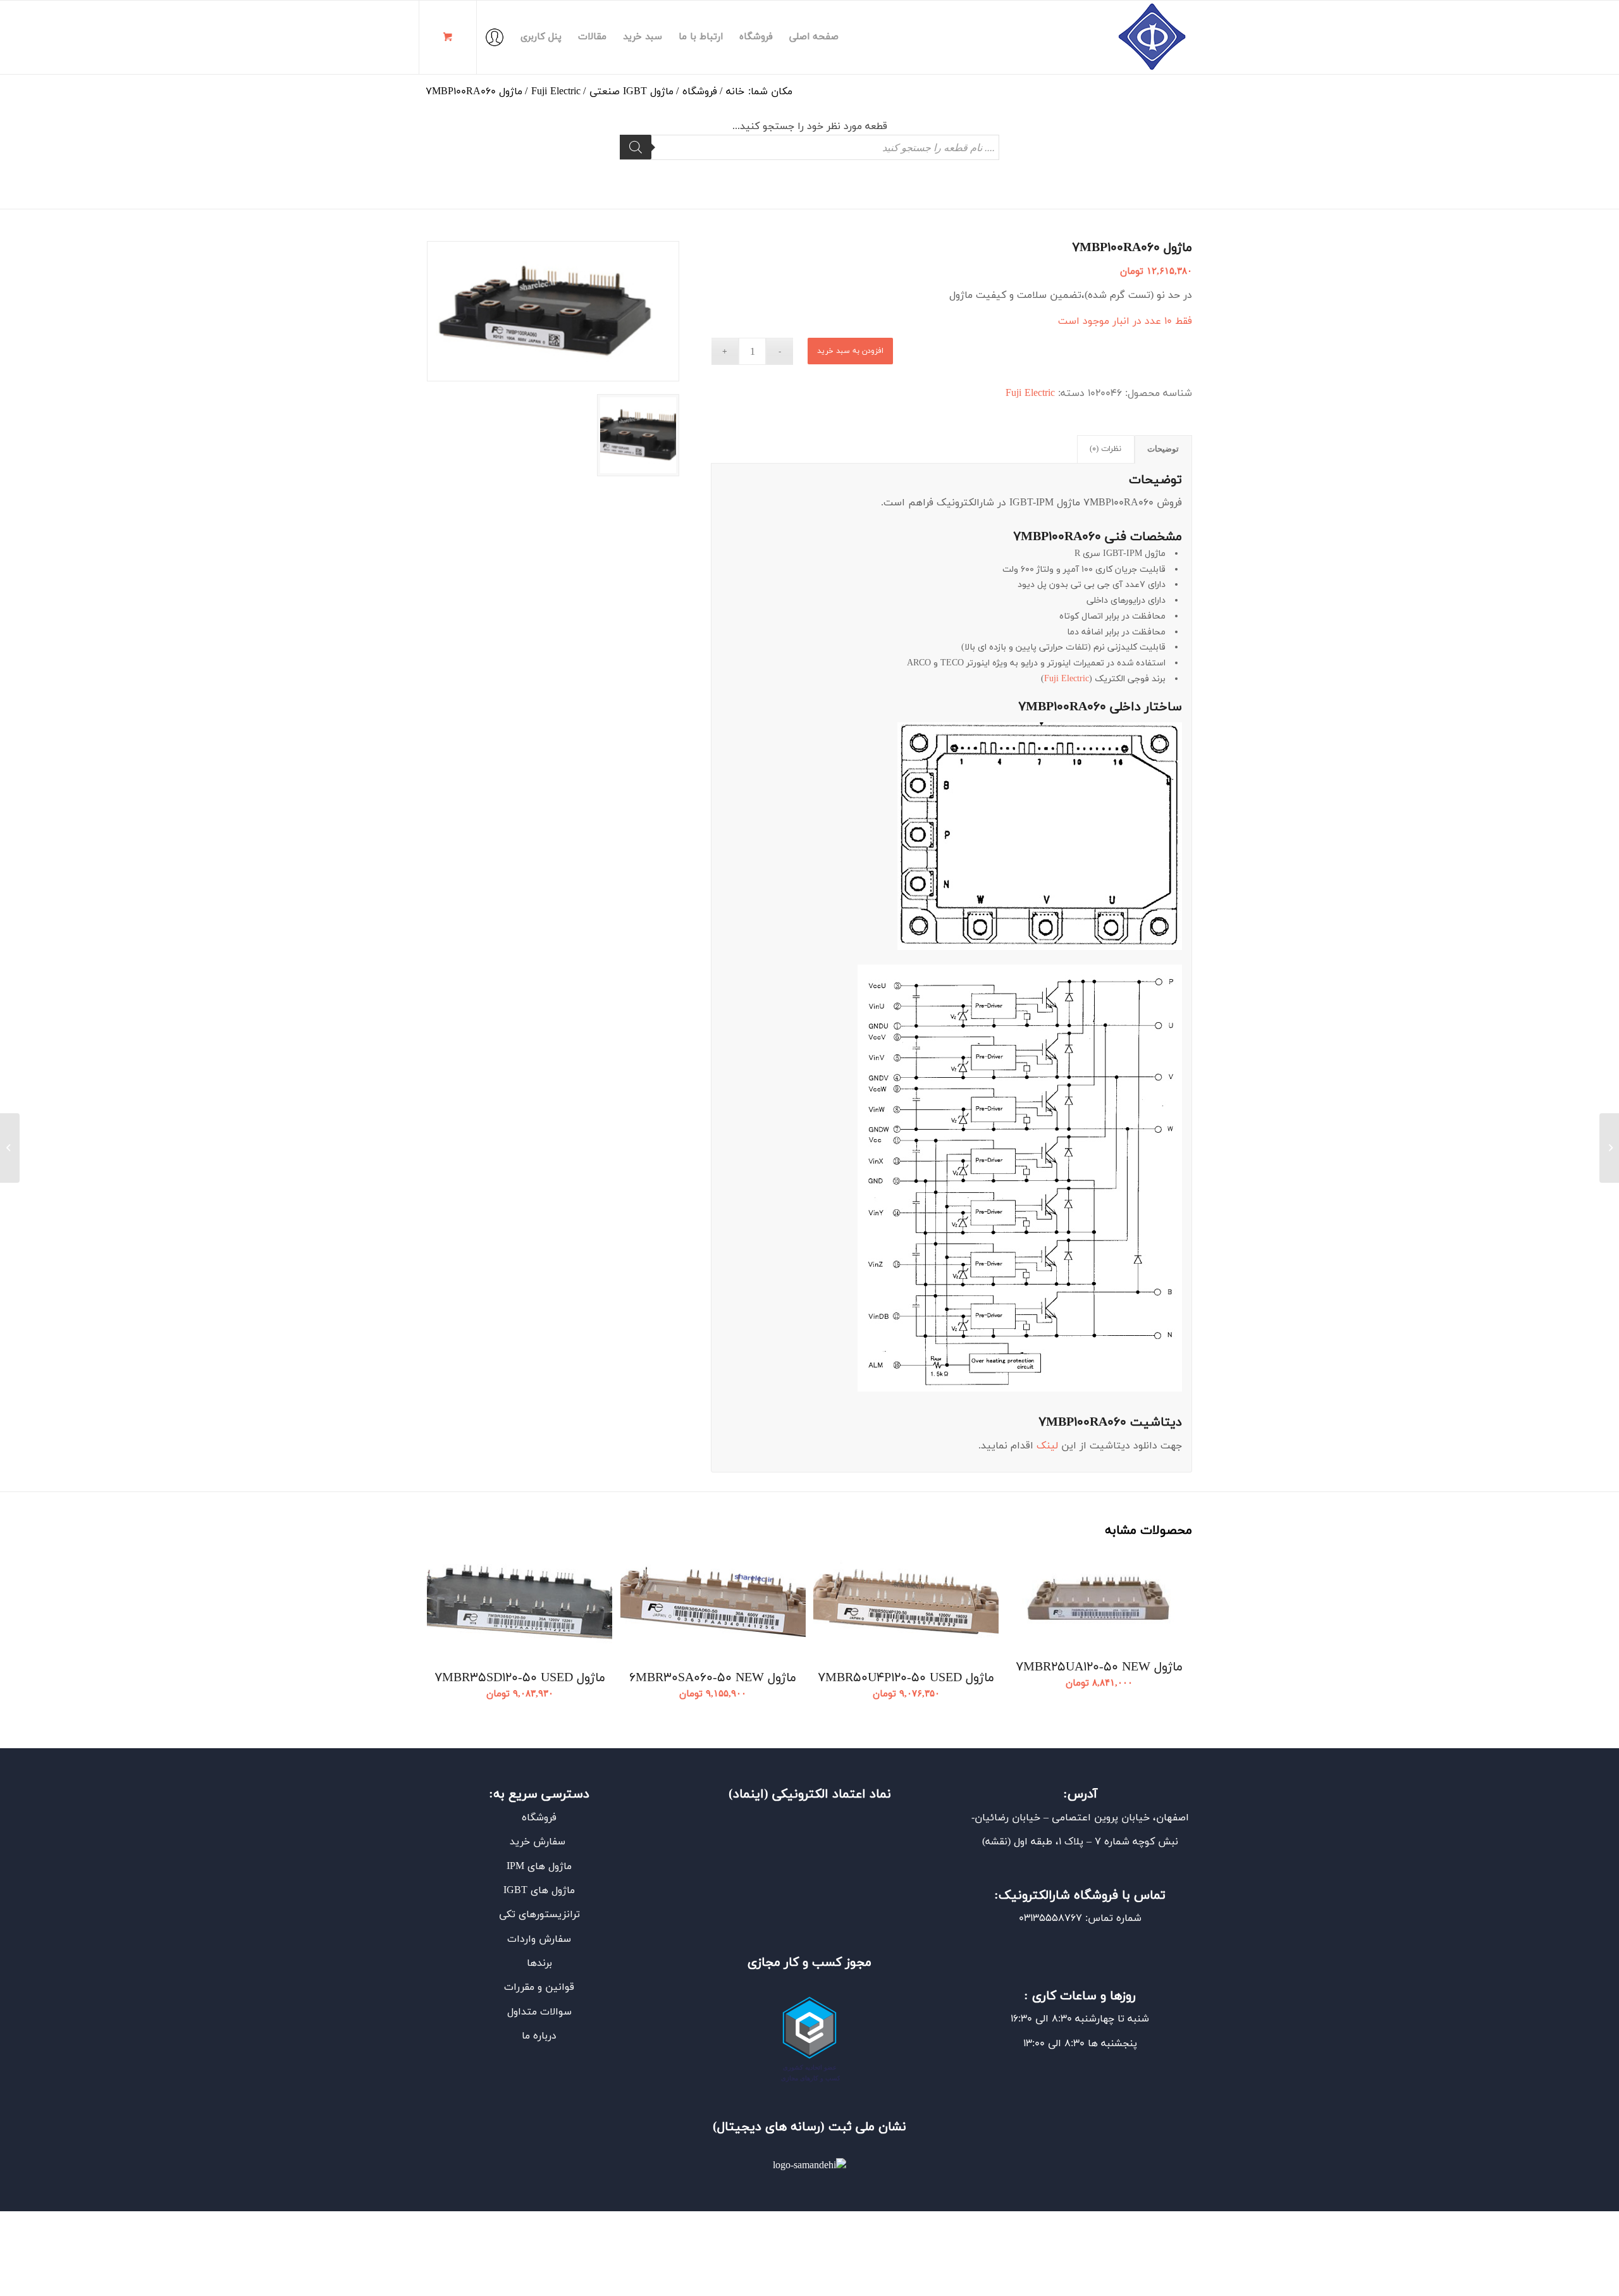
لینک (1047, 1446)
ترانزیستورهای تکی (539, 1915)
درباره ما (539, 2036)
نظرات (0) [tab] (1105, 449)
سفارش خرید (539, 1842)
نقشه (996, 1842)
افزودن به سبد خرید (850, 351)
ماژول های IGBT (539, 1891)
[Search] (636, 147)
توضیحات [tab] (1163, 449)
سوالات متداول (539, 2012)
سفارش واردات (539, 1939)
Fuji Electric (1030, 393)
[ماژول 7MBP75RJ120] (1609, 1148)
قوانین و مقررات (539, 1987)
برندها (539, 1963)
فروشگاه (539, 1818)
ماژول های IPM (539, 1867)
